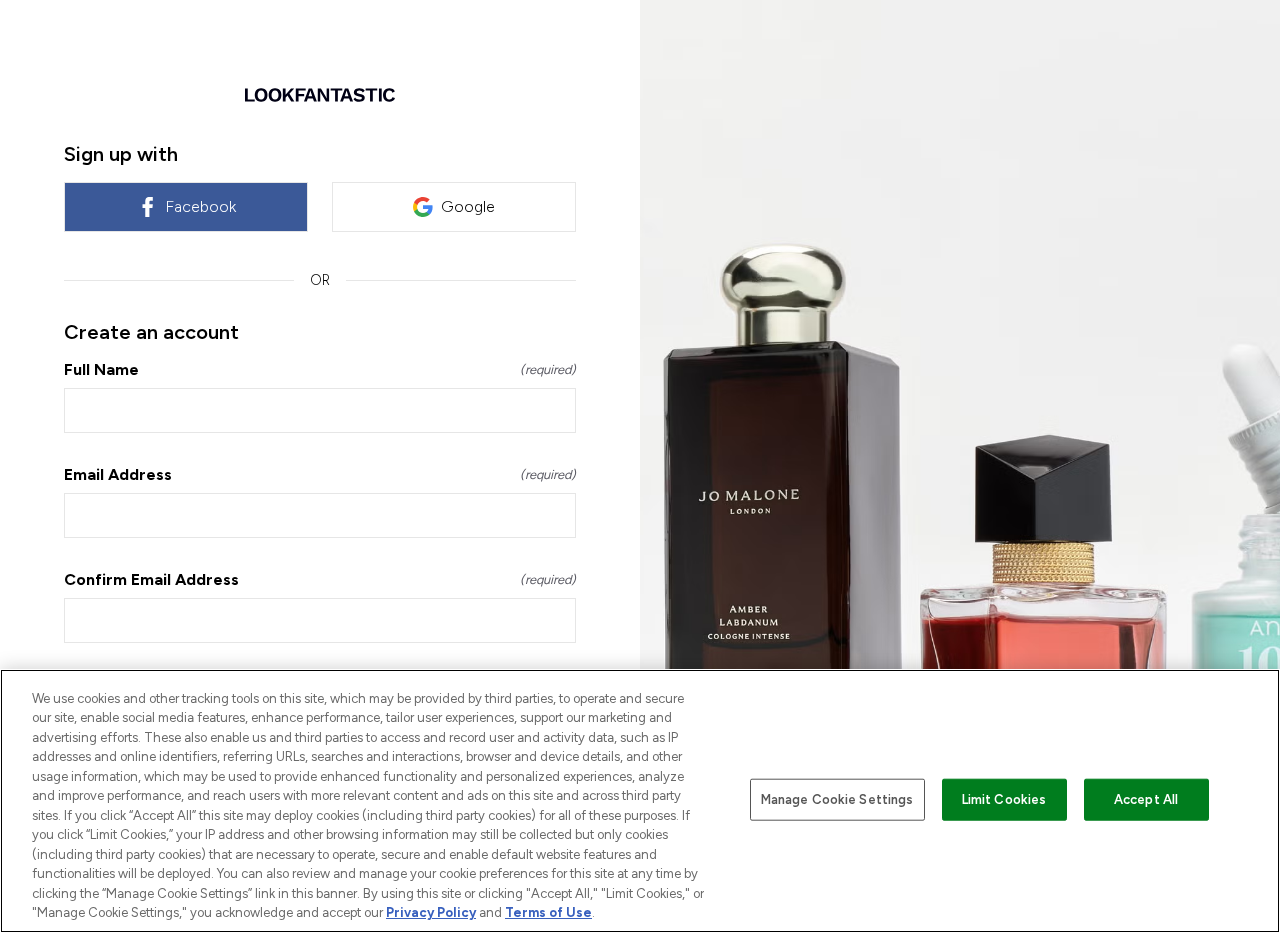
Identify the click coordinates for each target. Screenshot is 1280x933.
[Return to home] (320, 95)
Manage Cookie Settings (837, 799)
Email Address (320, 474)
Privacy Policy (431, 912)
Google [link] (468, 206)
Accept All (1146, 799)
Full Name (320, 369)
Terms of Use (548, 912)
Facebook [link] (200, 206)
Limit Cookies (1004, 799)
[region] (640, 801)
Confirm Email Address (320, 579)
